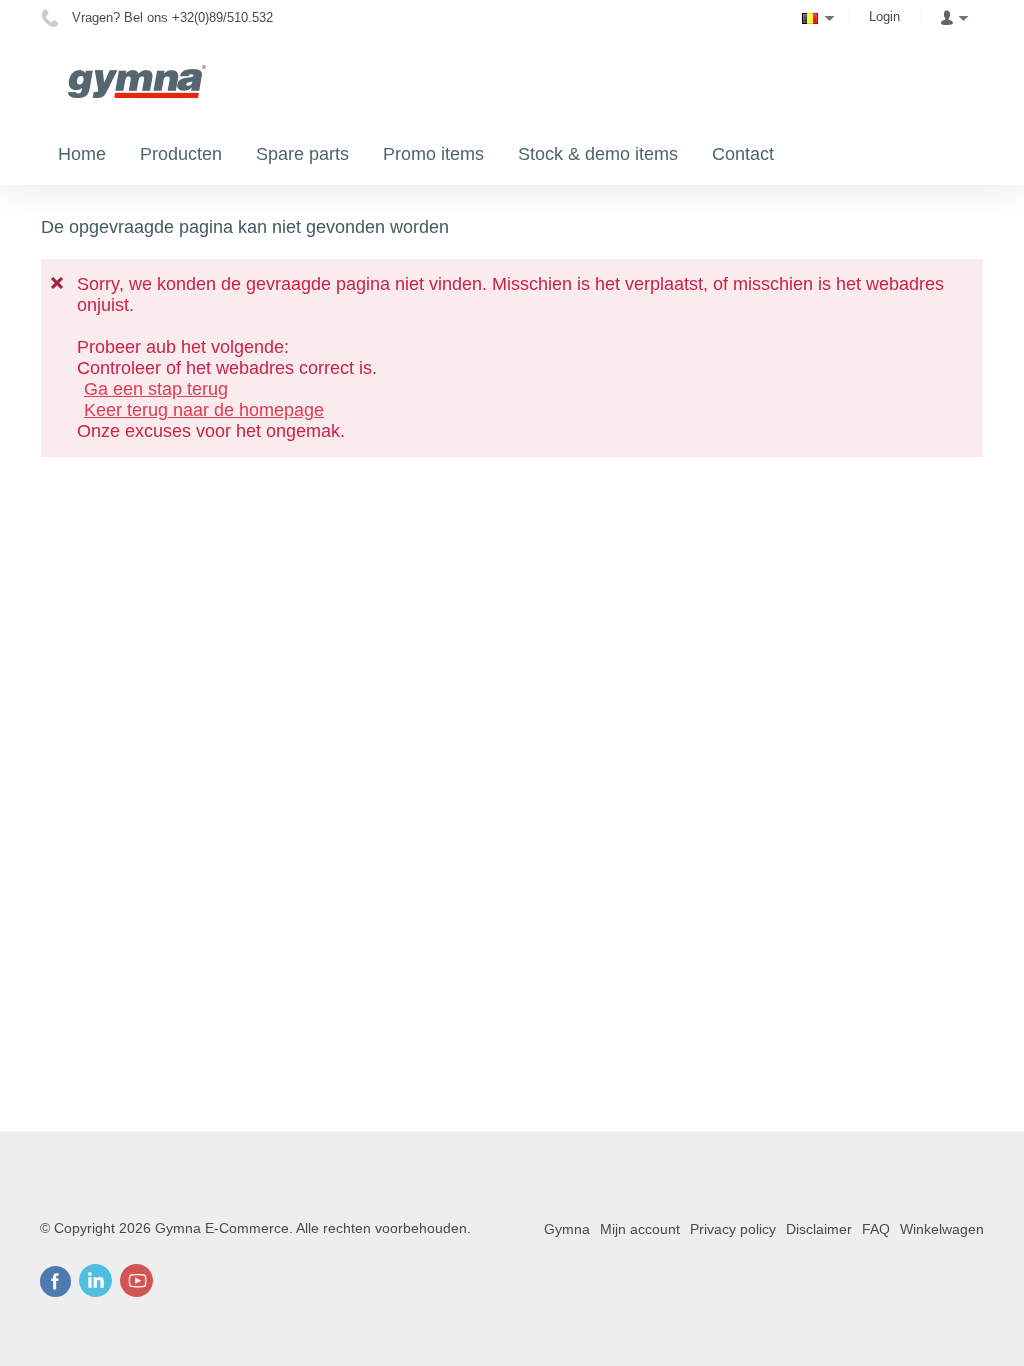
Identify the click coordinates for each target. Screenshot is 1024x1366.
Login (884, 16)
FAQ (876, 1229)
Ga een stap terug (156, 389)
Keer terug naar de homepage (204, 410)
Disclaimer (819, 1229)
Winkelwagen (942, 1229)
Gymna (567, 1229)
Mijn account (640, 1229)
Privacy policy (733, 1229)
